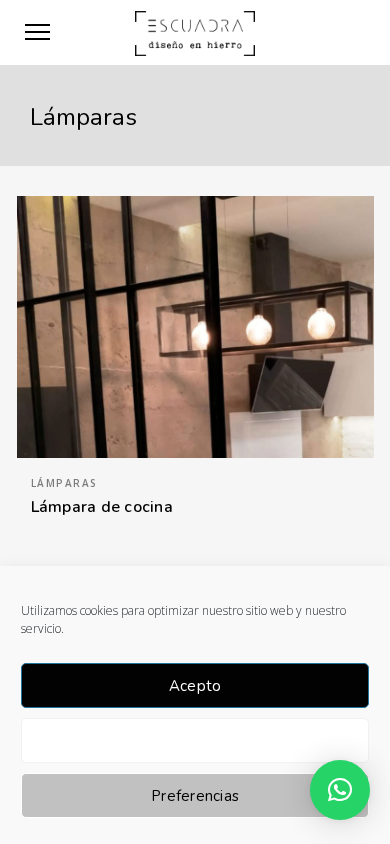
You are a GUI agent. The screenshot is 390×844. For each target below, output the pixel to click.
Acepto (195, 686)
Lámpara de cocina (102, 507)
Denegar (195, 741)
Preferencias (195, 796)
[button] (340, 790)
